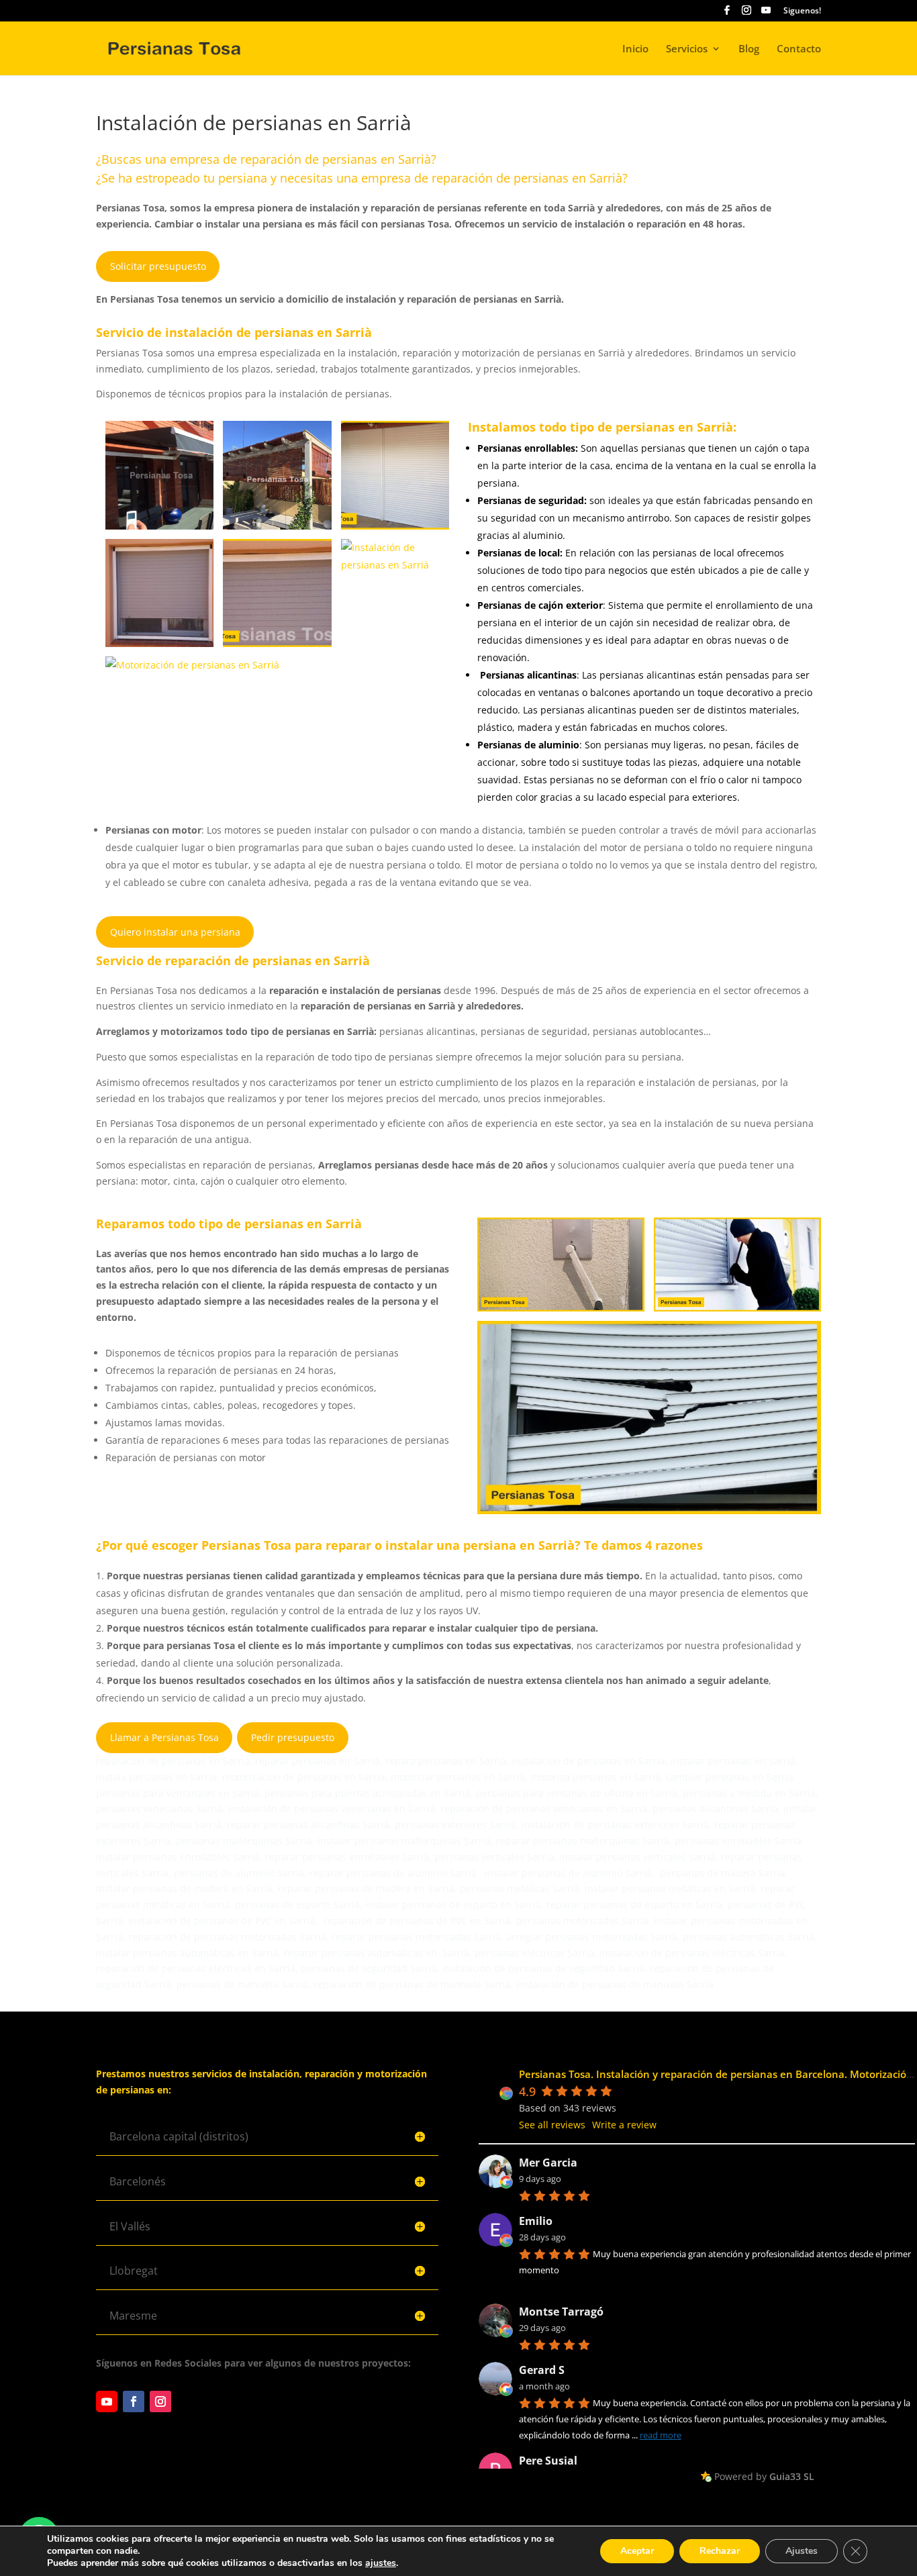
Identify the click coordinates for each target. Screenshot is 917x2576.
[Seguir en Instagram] (160, 2401)
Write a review (624, 2125)
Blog (749, 49)
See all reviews (552, 2125)
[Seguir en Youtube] (107, 2401)
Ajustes (802, 2551)
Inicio (635, 49)
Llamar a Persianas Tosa (164, 1737)
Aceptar (637, 2551)
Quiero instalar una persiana (175, 932)
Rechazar (720, 2551)
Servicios (687, 49)
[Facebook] (727, 14)
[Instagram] (746, 14)
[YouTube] (766, 14)
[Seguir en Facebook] (134, 2401)
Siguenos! (802, 11)
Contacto (799, 49)
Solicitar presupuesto (158, 266)
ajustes (381, 2563)
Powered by (764, 2476)
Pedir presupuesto (293, 1737)
